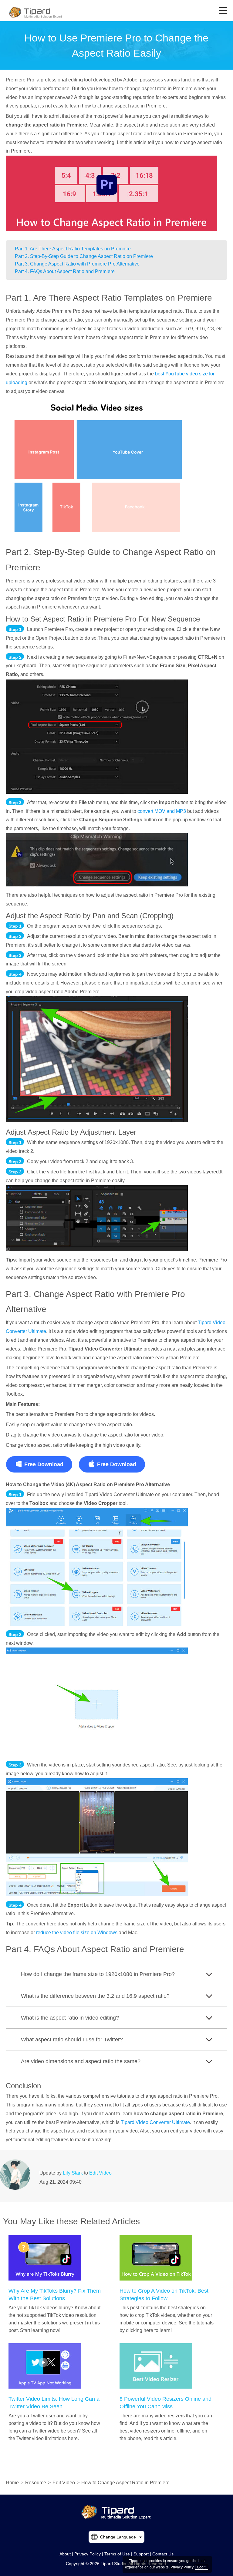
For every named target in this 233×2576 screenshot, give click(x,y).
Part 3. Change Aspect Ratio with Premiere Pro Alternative (77, 264)
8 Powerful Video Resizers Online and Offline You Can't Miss (165, 2403)
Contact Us (163, 2554)
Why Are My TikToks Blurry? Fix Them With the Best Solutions (55, 2295)
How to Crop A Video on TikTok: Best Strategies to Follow (164, 2295)
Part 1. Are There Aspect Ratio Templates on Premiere (73, 249)
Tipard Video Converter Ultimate (155, 2122)
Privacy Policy (88, 2554)
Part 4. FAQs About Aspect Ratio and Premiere (65, 271)
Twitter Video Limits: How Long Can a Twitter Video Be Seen (54, 2403)
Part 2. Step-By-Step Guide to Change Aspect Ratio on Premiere (84, 256)
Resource (36, 2483)
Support (141, 2554)
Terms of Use (117, 2554)
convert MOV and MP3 (162, 811)
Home (12, 2483)
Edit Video (100, 2173)
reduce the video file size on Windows (77, 1933)
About (65, 2554)
